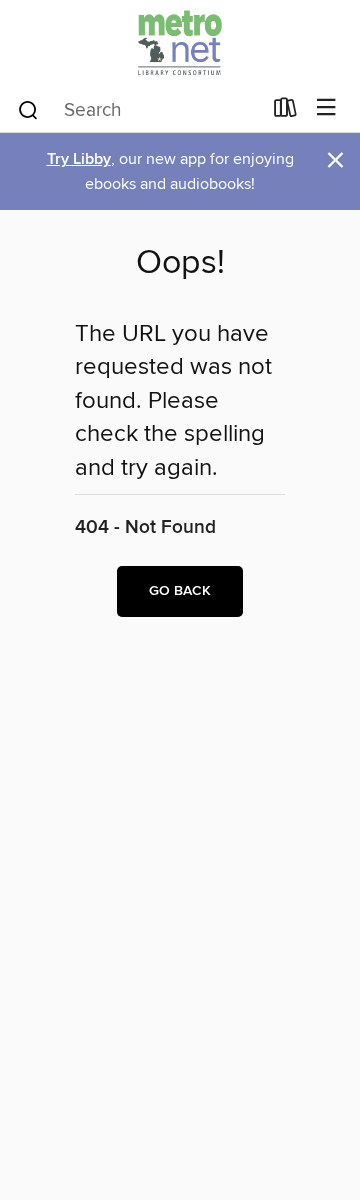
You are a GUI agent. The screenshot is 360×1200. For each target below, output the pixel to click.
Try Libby (79, 159)
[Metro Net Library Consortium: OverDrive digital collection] (180, 42)
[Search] (28, 109)
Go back (180, 591)
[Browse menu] (326, 108)
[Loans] (285, 112)
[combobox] (138, 110)
